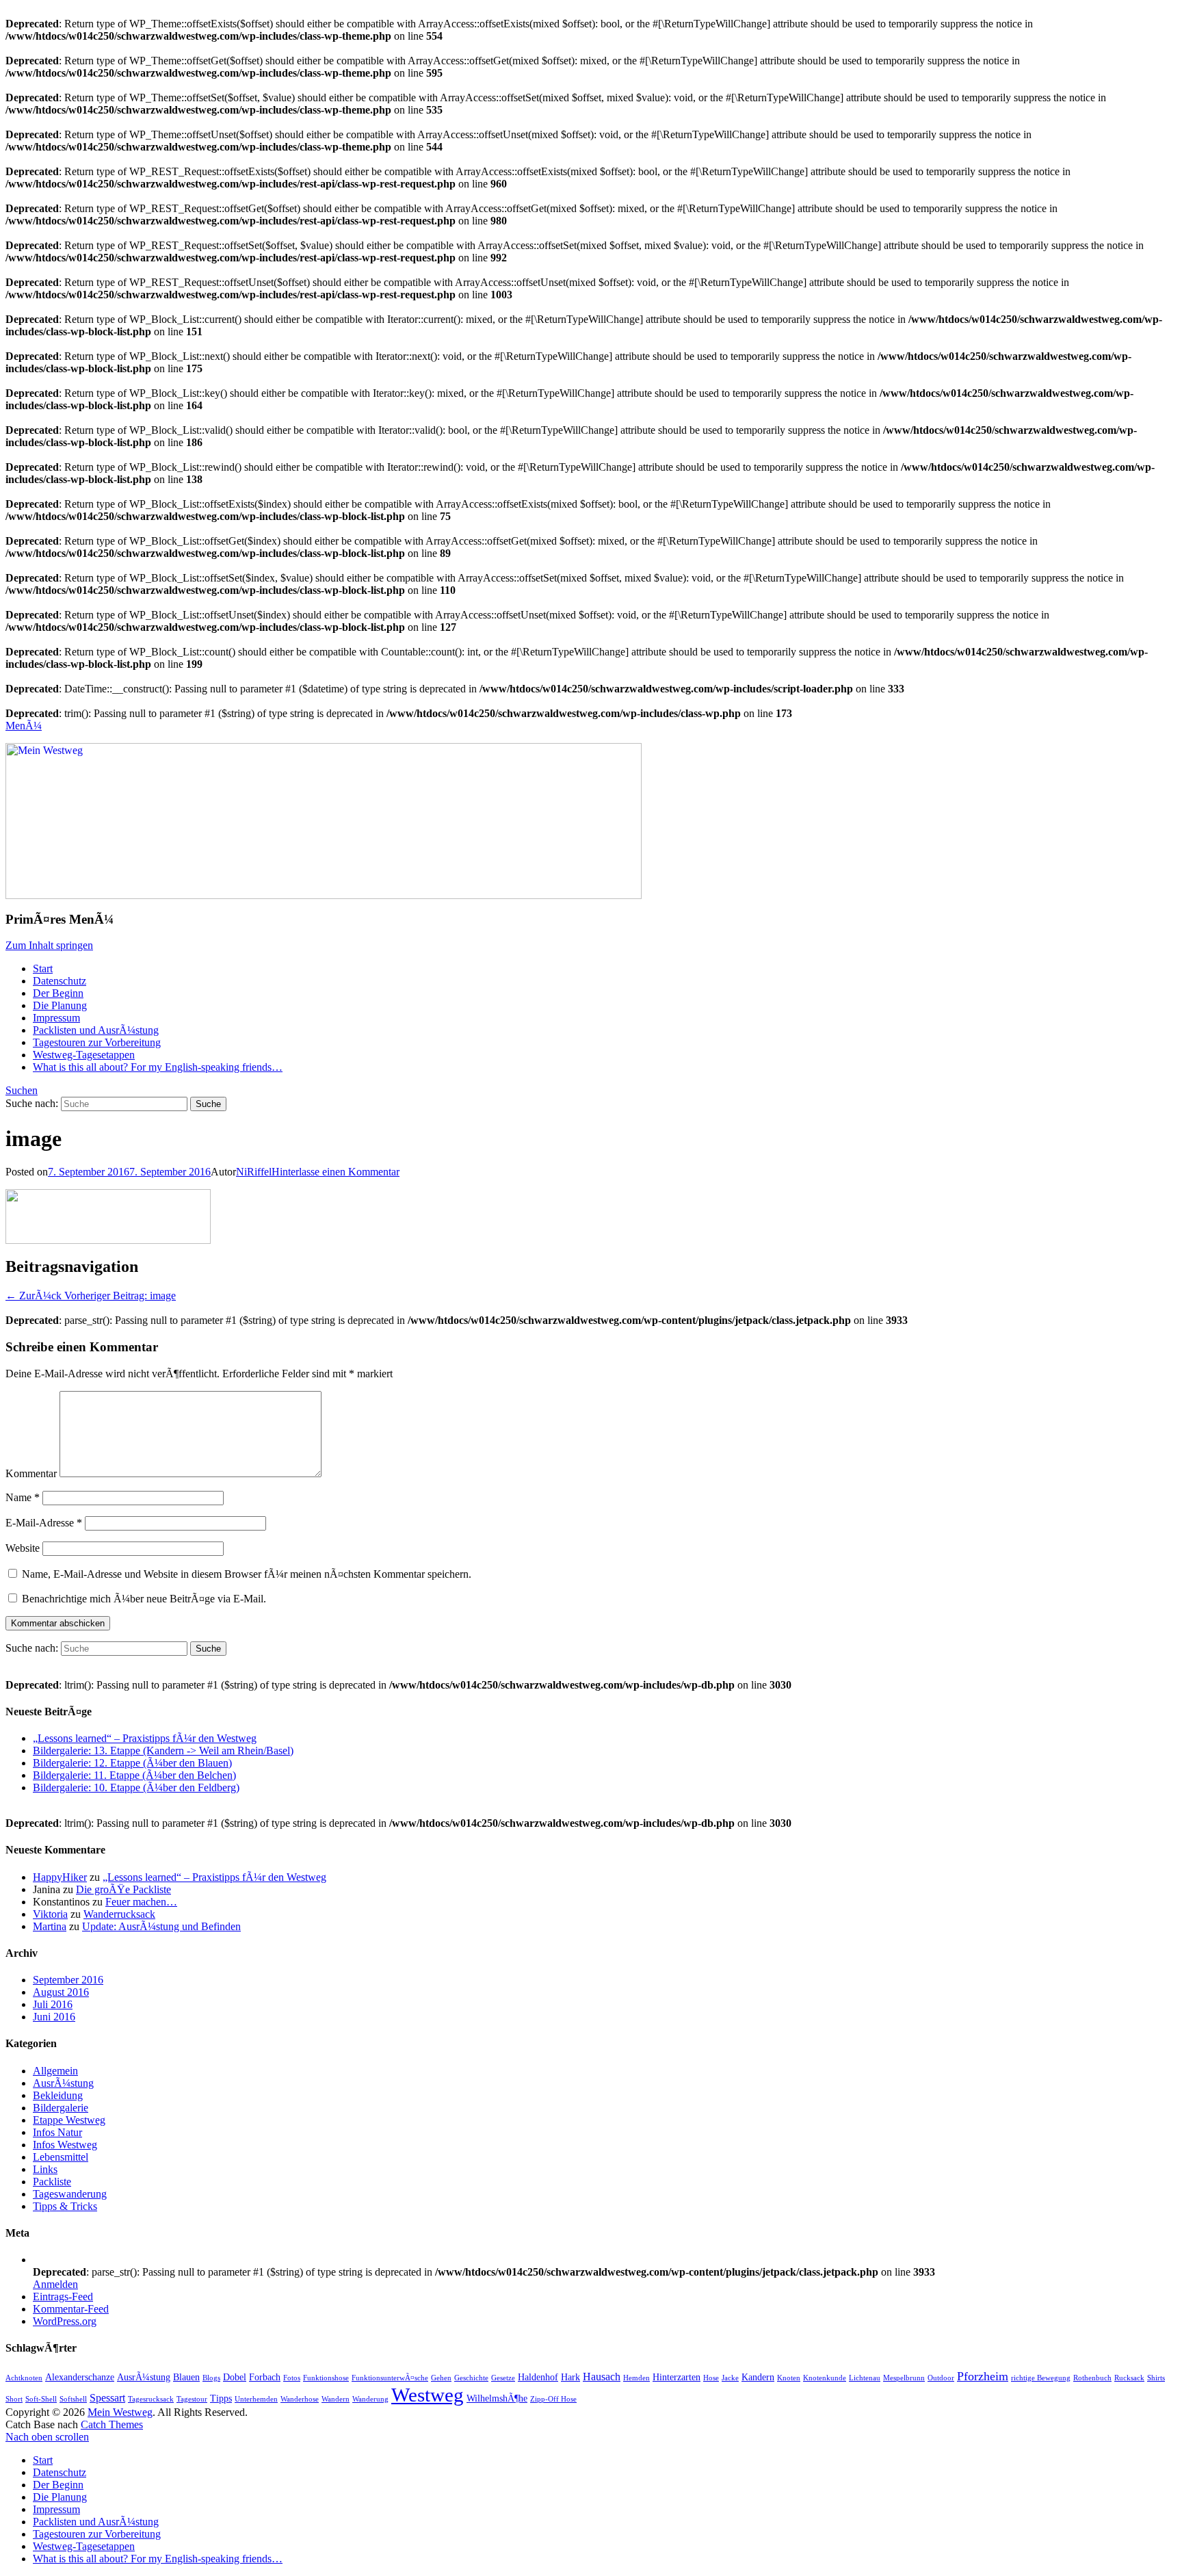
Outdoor (941, 2378)
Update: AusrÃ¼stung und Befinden (161, 1926)
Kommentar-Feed (71, 2309)
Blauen (186, 2377)
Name (23, 1497)
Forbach (265, 2377)
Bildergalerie (61, 2108)
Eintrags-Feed (63, 2297)
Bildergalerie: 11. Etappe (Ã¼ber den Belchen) (134, 1775)
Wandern (336, 2399)
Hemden (636, 2378)
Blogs (211, 2378)
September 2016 (68, 1980)
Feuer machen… (141, 1902)
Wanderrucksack (119, 1914)
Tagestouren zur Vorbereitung (97, 1042)
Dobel (235, 2377)
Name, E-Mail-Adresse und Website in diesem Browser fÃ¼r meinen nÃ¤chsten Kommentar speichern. (247, 1574)
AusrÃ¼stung (63, 2083)
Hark (570, 2377)
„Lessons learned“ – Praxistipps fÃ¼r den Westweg (145, 1738)
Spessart (107, 2398)
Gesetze (503, 2378)
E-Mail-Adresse (44, 1523)
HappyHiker (60, 1877)
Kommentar (31, 1473)
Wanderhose (300, 2399)
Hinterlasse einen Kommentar (336, 1172)
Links (45, 2169)
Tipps (221, 2398)
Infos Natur (57, 2132)
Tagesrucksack (151, 2399)
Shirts (1156, 2378)
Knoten (789, 2378)
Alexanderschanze (80, 2377)
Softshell (73, 2399)
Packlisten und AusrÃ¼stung (96, 1030)
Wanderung (370, 2399)
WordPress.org (65, 2321)
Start (43, 968)
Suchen (22, 1090)
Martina (50, 1926)
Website (23, 1548)
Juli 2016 (53, 2004)
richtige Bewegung (1041, 2378)
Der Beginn (58, 993)
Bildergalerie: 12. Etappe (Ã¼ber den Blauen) (132, 1763)
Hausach (602, 2377)
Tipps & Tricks (65, 2206)
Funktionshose (326, 2378)
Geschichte (471, 2378)
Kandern (758, 2377)
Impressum (56, 1018)
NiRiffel (254, 1172)
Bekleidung (58, 2095)
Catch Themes (112, 2424)
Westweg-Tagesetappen (84, 1055)
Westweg (428, 2395)
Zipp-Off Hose (553, 2399)
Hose (711, 2378)
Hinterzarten (677, 2377)
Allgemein (55, 2071)
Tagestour (192, 2399)
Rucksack (1129, 2378)
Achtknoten (24, 2378)
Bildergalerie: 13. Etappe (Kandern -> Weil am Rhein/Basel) (163, 1751)
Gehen (441, 2378)
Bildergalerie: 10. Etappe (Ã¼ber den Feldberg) (136, 1787)
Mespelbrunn (904, 2378)
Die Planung (60, 1005)
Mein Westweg (120, 2412)
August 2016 (61, 1992)
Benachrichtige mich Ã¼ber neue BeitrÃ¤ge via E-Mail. (144, 1599)
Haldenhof (538, 2377)
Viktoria (50, 1914)
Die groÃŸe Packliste (123, 1889)
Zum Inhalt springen (49, 945)
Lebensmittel (61, 2157)
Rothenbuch (1092, 2378)
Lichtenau (865, 2378)
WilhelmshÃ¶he (497, 2398)
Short (14, 2399)
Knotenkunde (825, 2378)
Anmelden (55, 2284)
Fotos (292, 2378)
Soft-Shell (41, 2399)
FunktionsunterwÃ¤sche (390, 2378)
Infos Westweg (65, 2145)
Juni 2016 (54, 2017)
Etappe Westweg (69, 2120)
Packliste (52, 2182)
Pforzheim (983, 2376)
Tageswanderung (70, 2194)
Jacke (730, 2378)
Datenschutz (60, 981)
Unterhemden (256, 2399)
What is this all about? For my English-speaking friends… (158, 1067)
